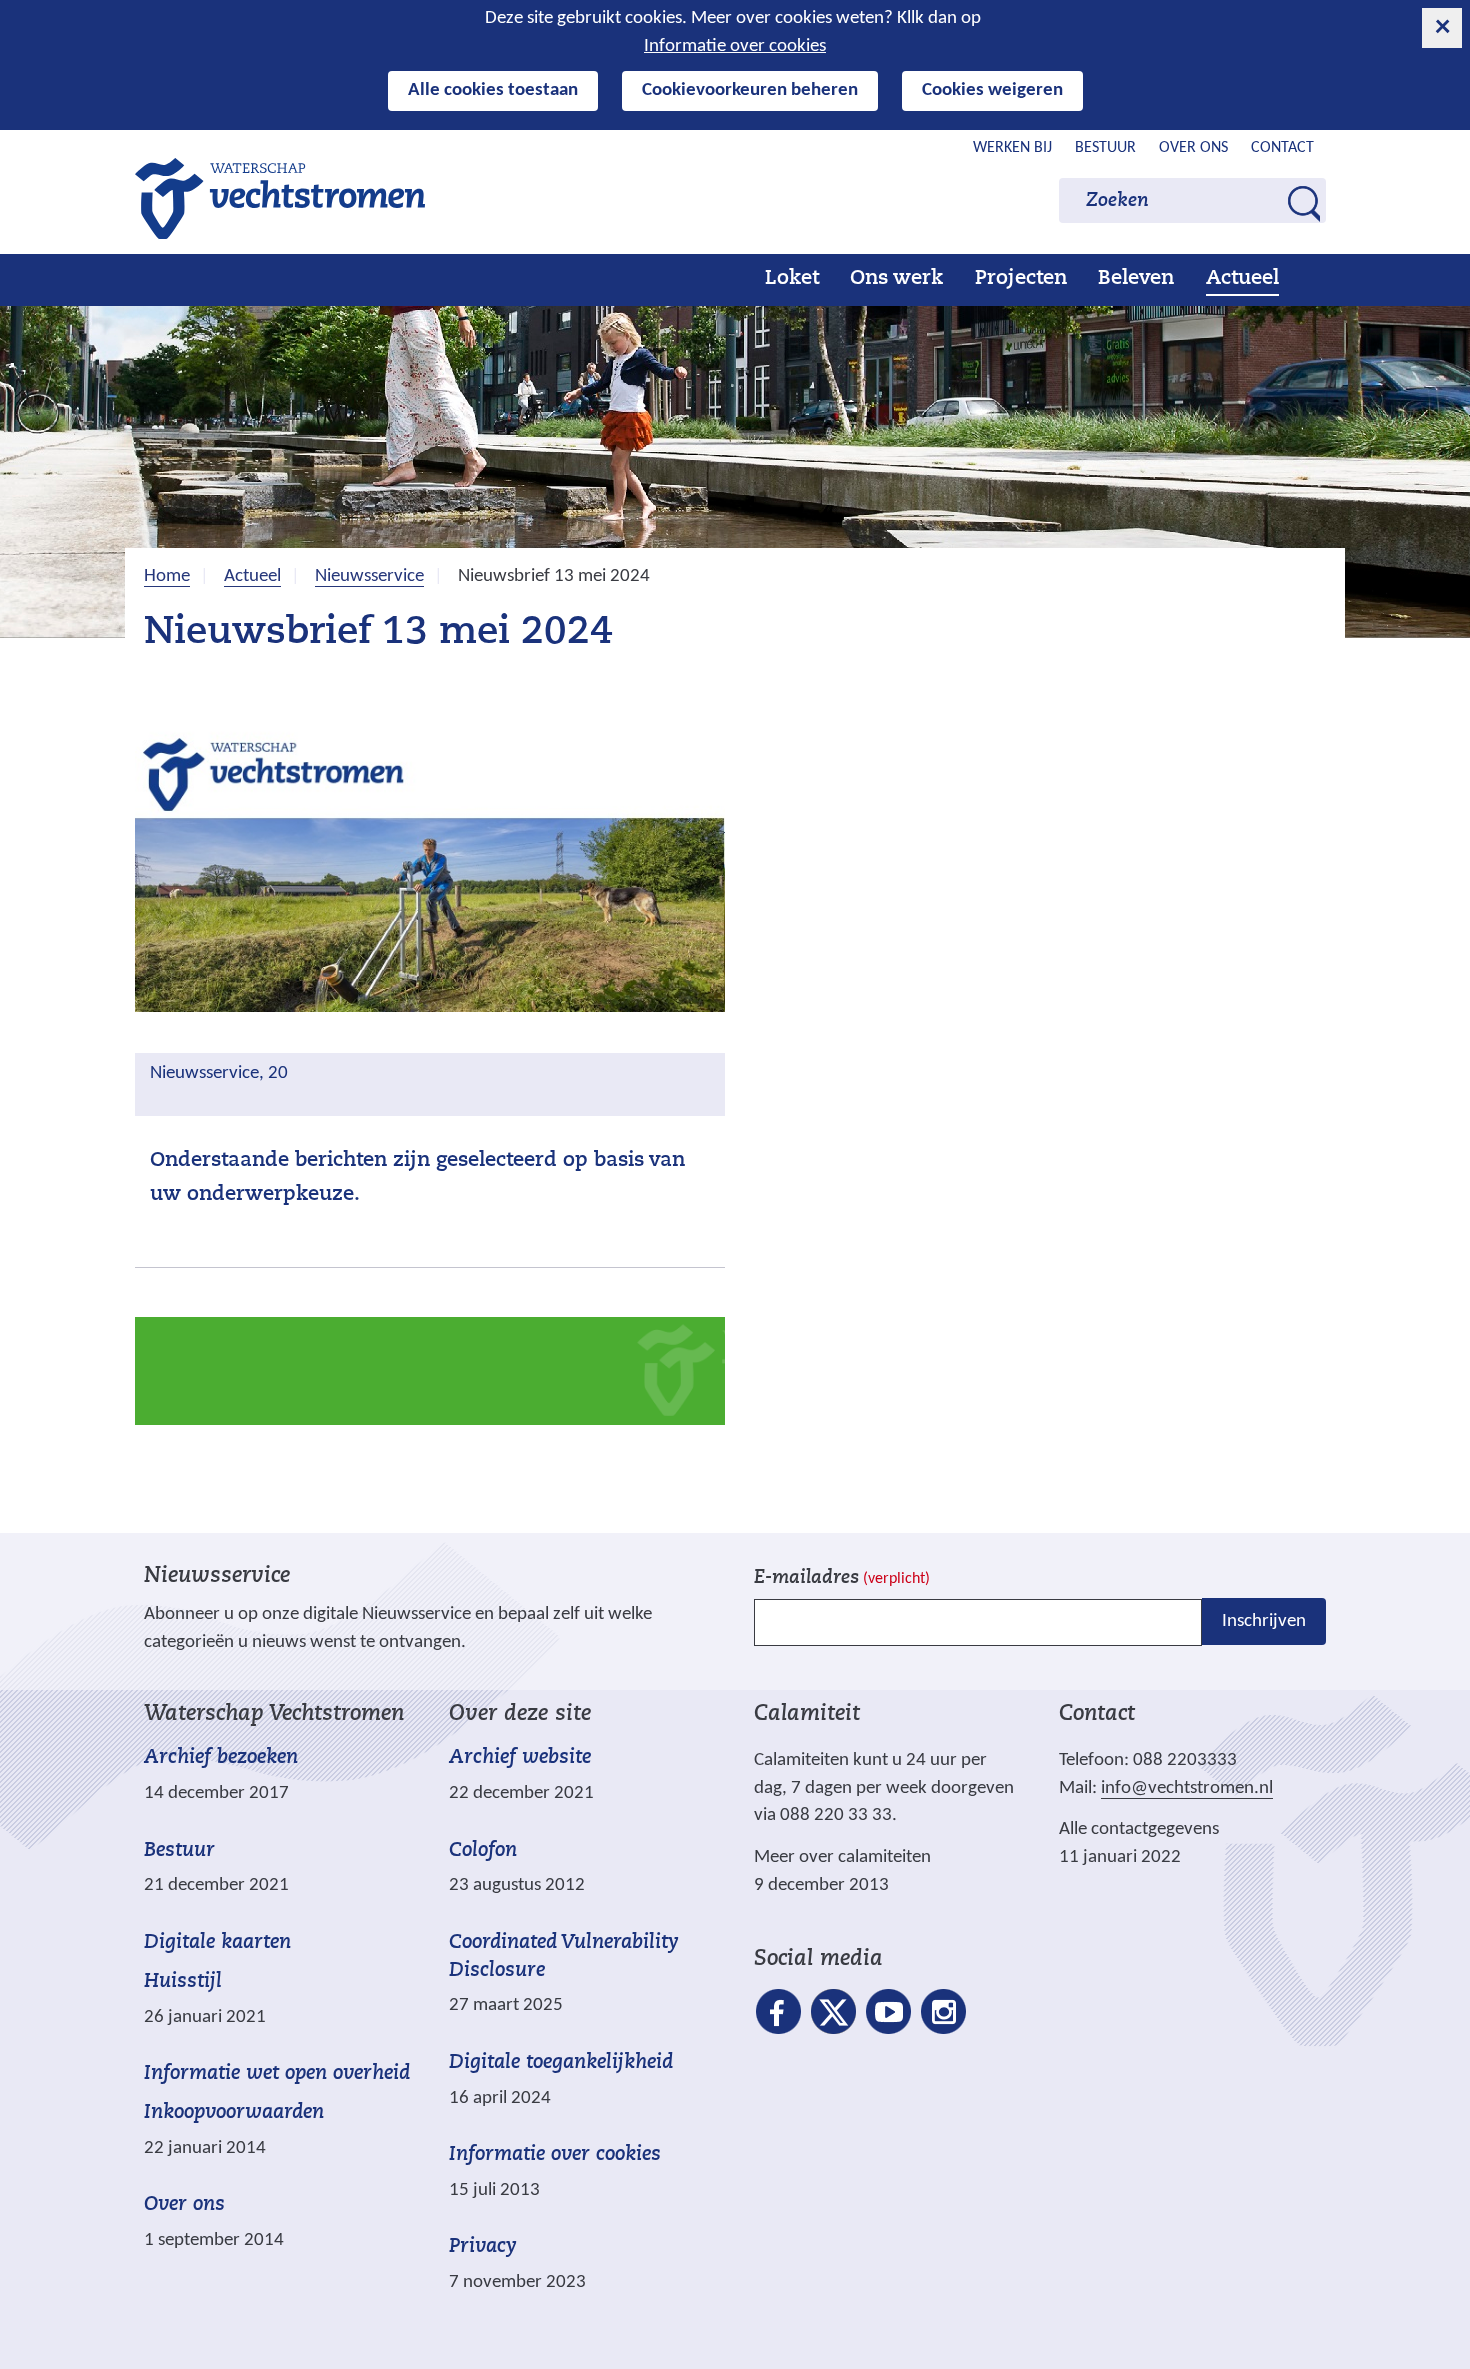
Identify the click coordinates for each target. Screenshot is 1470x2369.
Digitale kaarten (217, 1943)
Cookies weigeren (992, 90)
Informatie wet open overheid (277, 2074)
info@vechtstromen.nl (1187, 1788)
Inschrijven (1264, 1621)
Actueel (1242, 279)
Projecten (1021, 279)
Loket (792, 279)
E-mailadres (842, 1578)
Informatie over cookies (735, 46)
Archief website (520, 1758)
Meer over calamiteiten (842, 1857)
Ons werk (896, 279)
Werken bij (1012, 148)
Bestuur (1105, 148)
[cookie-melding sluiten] (1442, 28)
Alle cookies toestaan (493, 90)
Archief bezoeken (221, 1758)
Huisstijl (183, 1982)
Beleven (1136, 279)
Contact (1282, 148)
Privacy (483, 2247)
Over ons (1193, 148)
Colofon (483, 1851)
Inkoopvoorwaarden (234, 2113)
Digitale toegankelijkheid (561, 2063)
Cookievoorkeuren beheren (750, 90)
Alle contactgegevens (1139, 1829)
